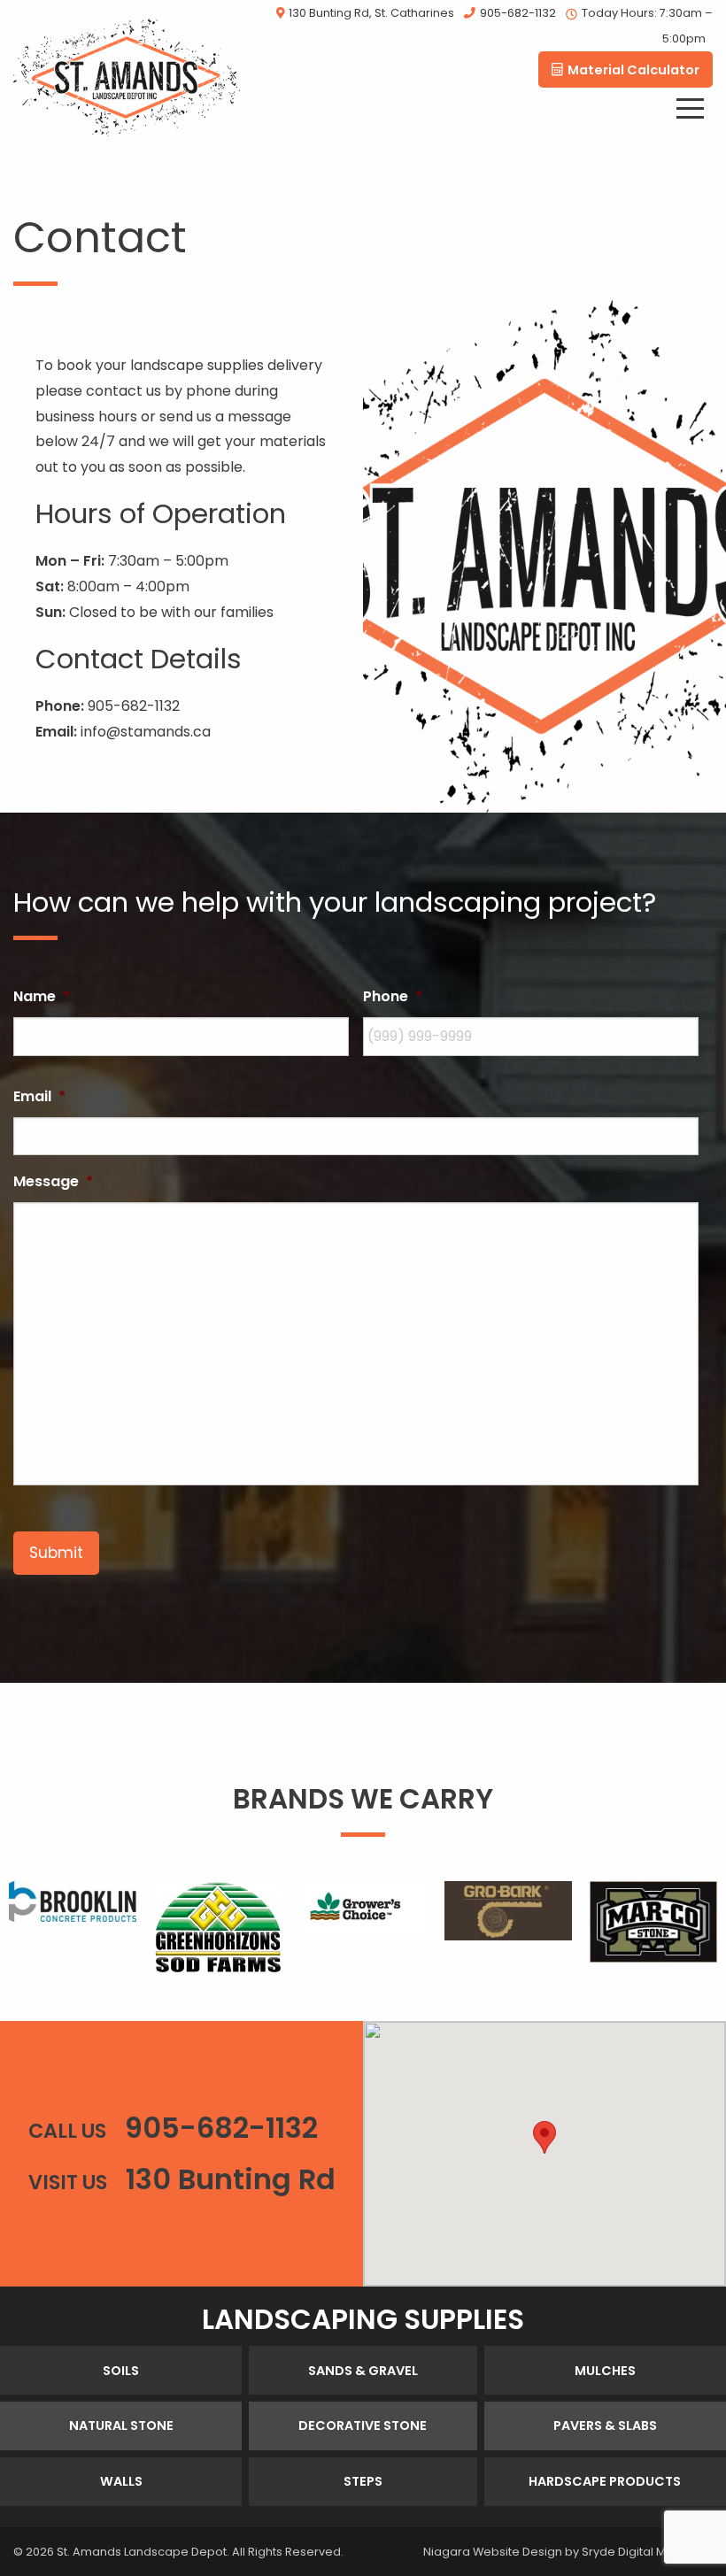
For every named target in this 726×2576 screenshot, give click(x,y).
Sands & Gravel (363, 2371)
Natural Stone (121, 2426)
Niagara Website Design (493, 2552)
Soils (121, 2371)
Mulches (605, 2371)
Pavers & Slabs (605, 2426)
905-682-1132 (518, 13)
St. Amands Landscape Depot (142, 2552)
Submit (56, 1553)
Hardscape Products (605, 2481)
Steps (363, 2481)
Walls (121, 2481)
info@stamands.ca (146, 732)
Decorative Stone (363, 2426)
